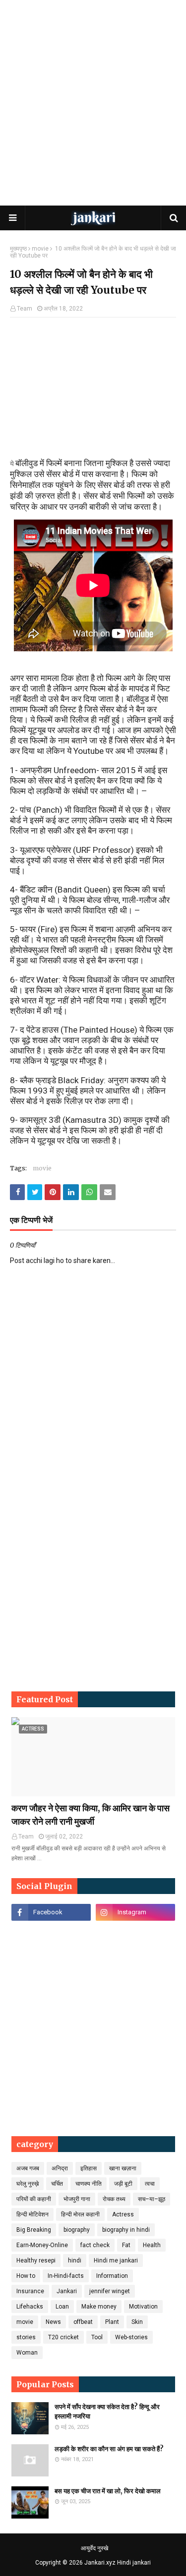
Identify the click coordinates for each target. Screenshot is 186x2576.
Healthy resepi (36, 2261)
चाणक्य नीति (89, 2184)
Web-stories (131, 2337)
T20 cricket (63, 2337)
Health (152, 2245)
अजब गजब (28, 2168)
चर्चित (57, 2184)
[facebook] (51, 1912)
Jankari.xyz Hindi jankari (118, 2563)
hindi (75, 2261)
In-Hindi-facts (66, 2276)
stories (26, 2337)
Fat (126, 2245)
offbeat (83, 2322)
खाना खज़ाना (123, 2168)
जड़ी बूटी (123, 2184)
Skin (137, 2322)
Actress (123, 2214)
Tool (97, 2337)
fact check (95, 2245)
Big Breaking (34, 2230)
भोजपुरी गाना (77, 2199)
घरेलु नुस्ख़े (28, 2184)
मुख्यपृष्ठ (18, 249)
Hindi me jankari (116, 2261)
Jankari (67, 2291)
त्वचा (150, 2184)
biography (77, 2230)
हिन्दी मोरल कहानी (80, 2214)
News (53, 2322)
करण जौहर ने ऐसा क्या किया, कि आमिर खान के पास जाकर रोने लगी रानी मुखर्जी (91, 1815)
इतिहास (89, 2168)
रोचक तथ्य (114, 2199)
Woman (27, 2353)
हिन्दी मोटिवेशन (32, 2214)
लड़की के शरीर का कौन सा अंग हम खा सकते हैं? (109, 2449)
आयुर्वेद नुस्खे (94, 2548)
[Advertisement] (93, 103)
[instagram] (135, 1912)
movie (40, 249)
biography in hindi (126, 2230)
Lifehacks (30, 2307)
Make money (99, 2307)
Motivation (143, 2307)
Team (25, 309)
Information (112, 2276)
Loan (62, 2307)
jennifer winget (110, 2291)
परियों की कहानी (34, 2199)
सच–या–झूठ (152, 2199)
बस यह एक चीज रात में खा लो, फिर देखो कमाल (108, 2491)
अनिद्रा (60, 2168)
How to (26, 2276)
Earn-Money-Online (42, 2245)
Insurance (30, 2291)
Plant (112, 2322)
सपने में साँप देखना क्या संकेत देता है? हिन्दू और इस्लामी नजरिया (107, 2412)
